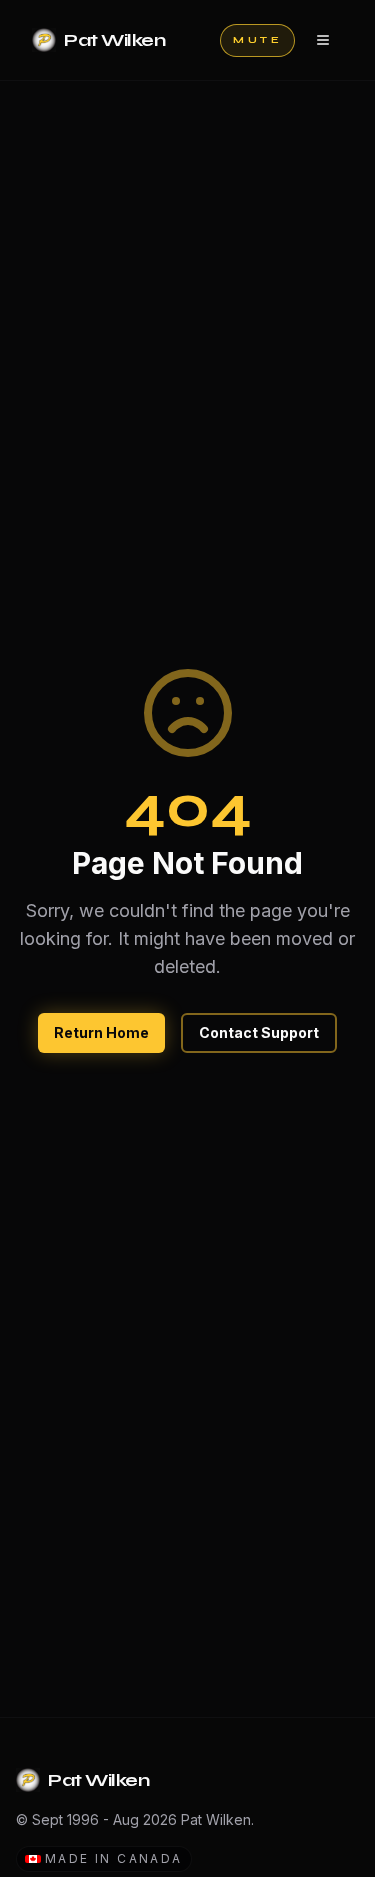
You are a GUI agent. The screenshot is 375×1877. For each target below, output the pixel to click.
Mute (257, 40)
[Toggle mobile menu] (323, 40)
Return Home (101, 1032)
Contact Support (259, 1032)
